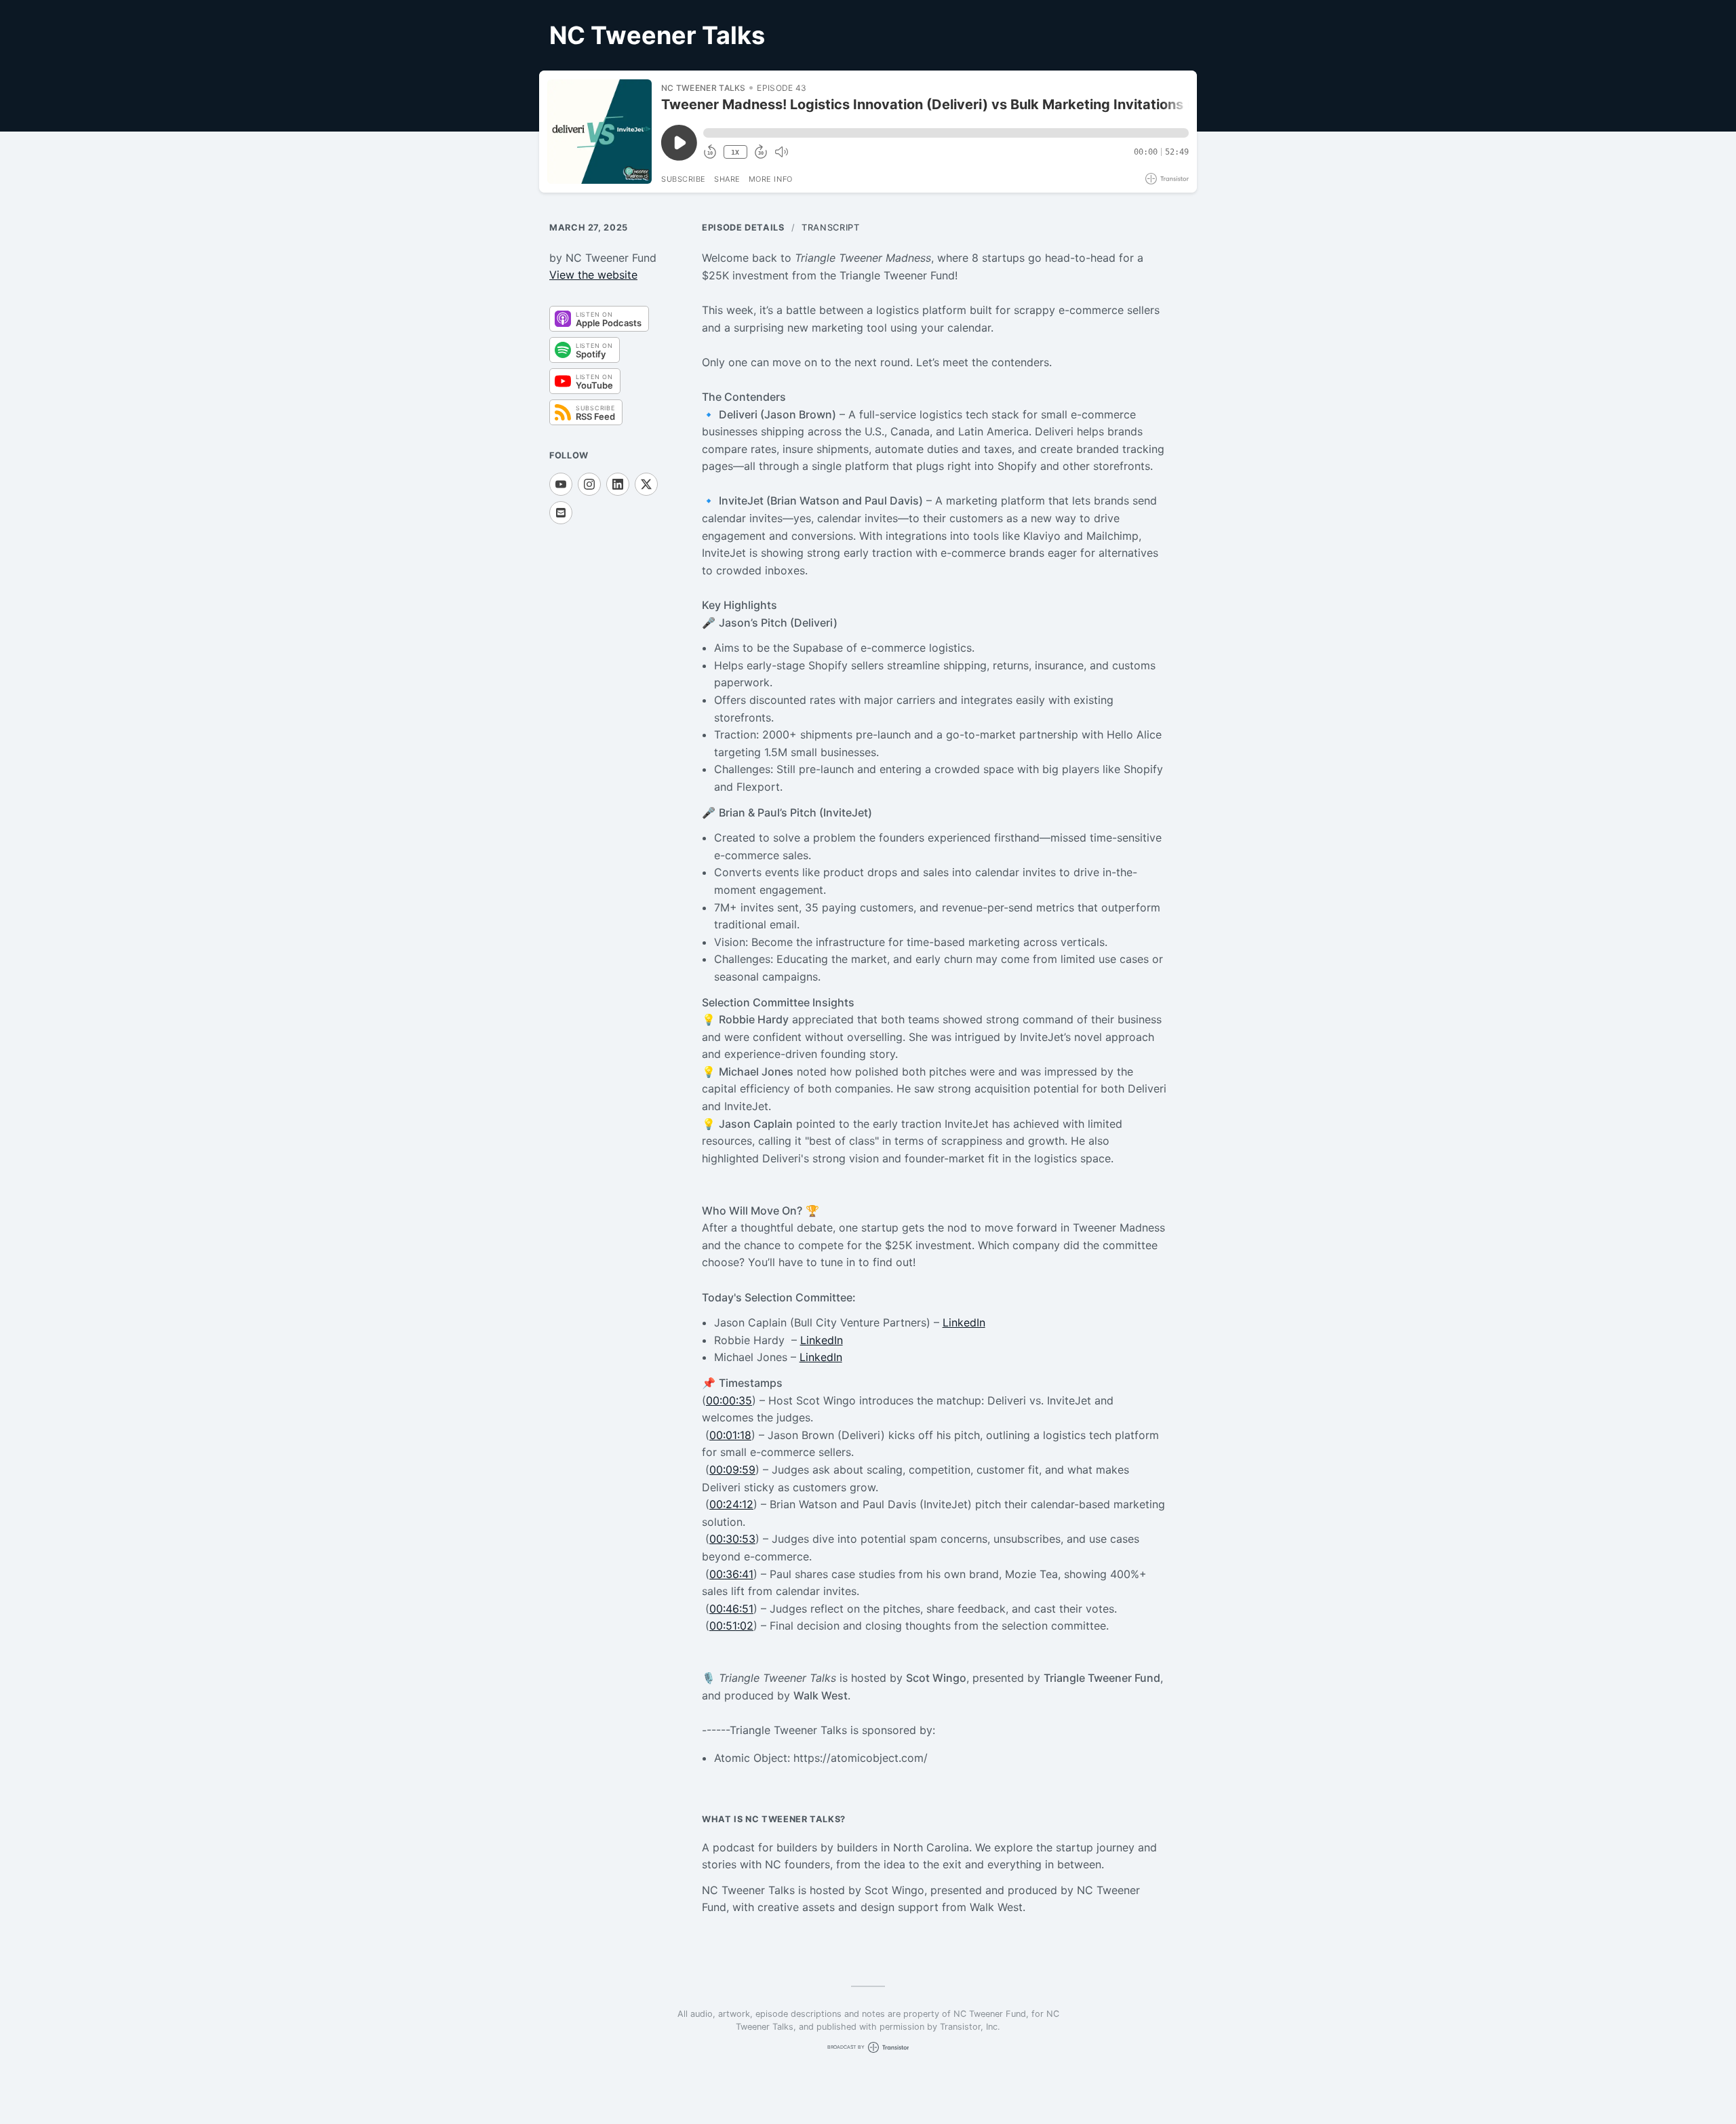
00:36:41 (731, 1574)
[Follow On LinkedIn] (618, 484)
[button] (946, 133)
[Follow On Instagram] (589, 484)
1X (735, 152)
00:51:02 (731, 1626)
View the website (593, 275)
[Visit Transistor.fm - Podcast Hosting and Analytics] (1167, 179)
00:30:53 (732, 1539)
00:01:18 (730, 1435)
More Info (771, 179)
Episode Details (743, 228)
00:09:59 (732, 1470)
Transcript (830, 228)
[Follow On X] (646, 484)
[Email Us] (561, 513)
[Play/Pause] (599, 132)
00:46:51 (731, 1609)
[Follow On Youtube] (561, 484)
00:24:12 (731, 1504)
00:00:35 (729, 1400)
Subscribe (684, 179)
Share (727, 179)
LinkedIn (964, 1322)
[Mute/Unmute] (781, 152)
